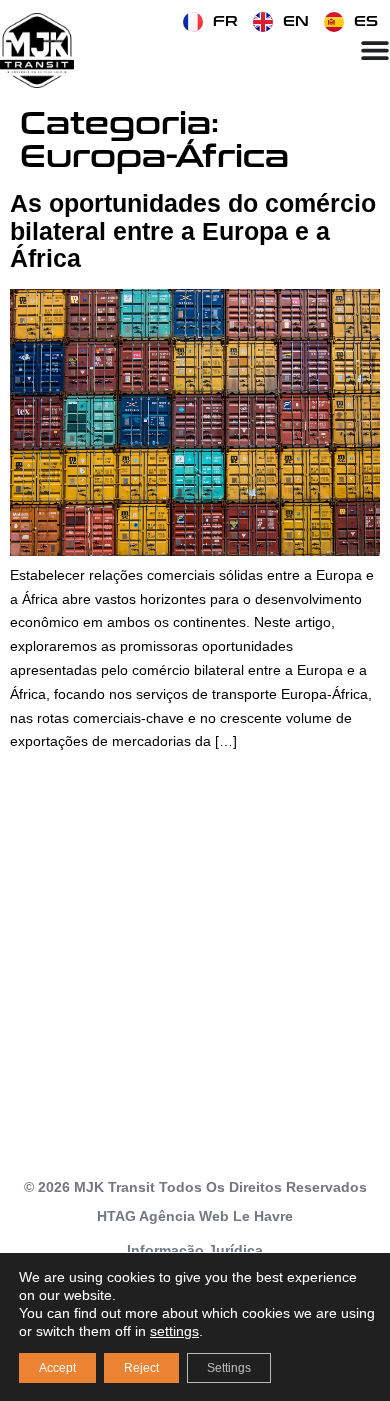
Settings (229, 1368)
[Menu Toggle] (375, 50)
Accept (57, 1368)
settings (174, 1331)
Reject (141, 1368)
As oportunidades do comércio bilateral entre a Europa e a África (193, 230)
